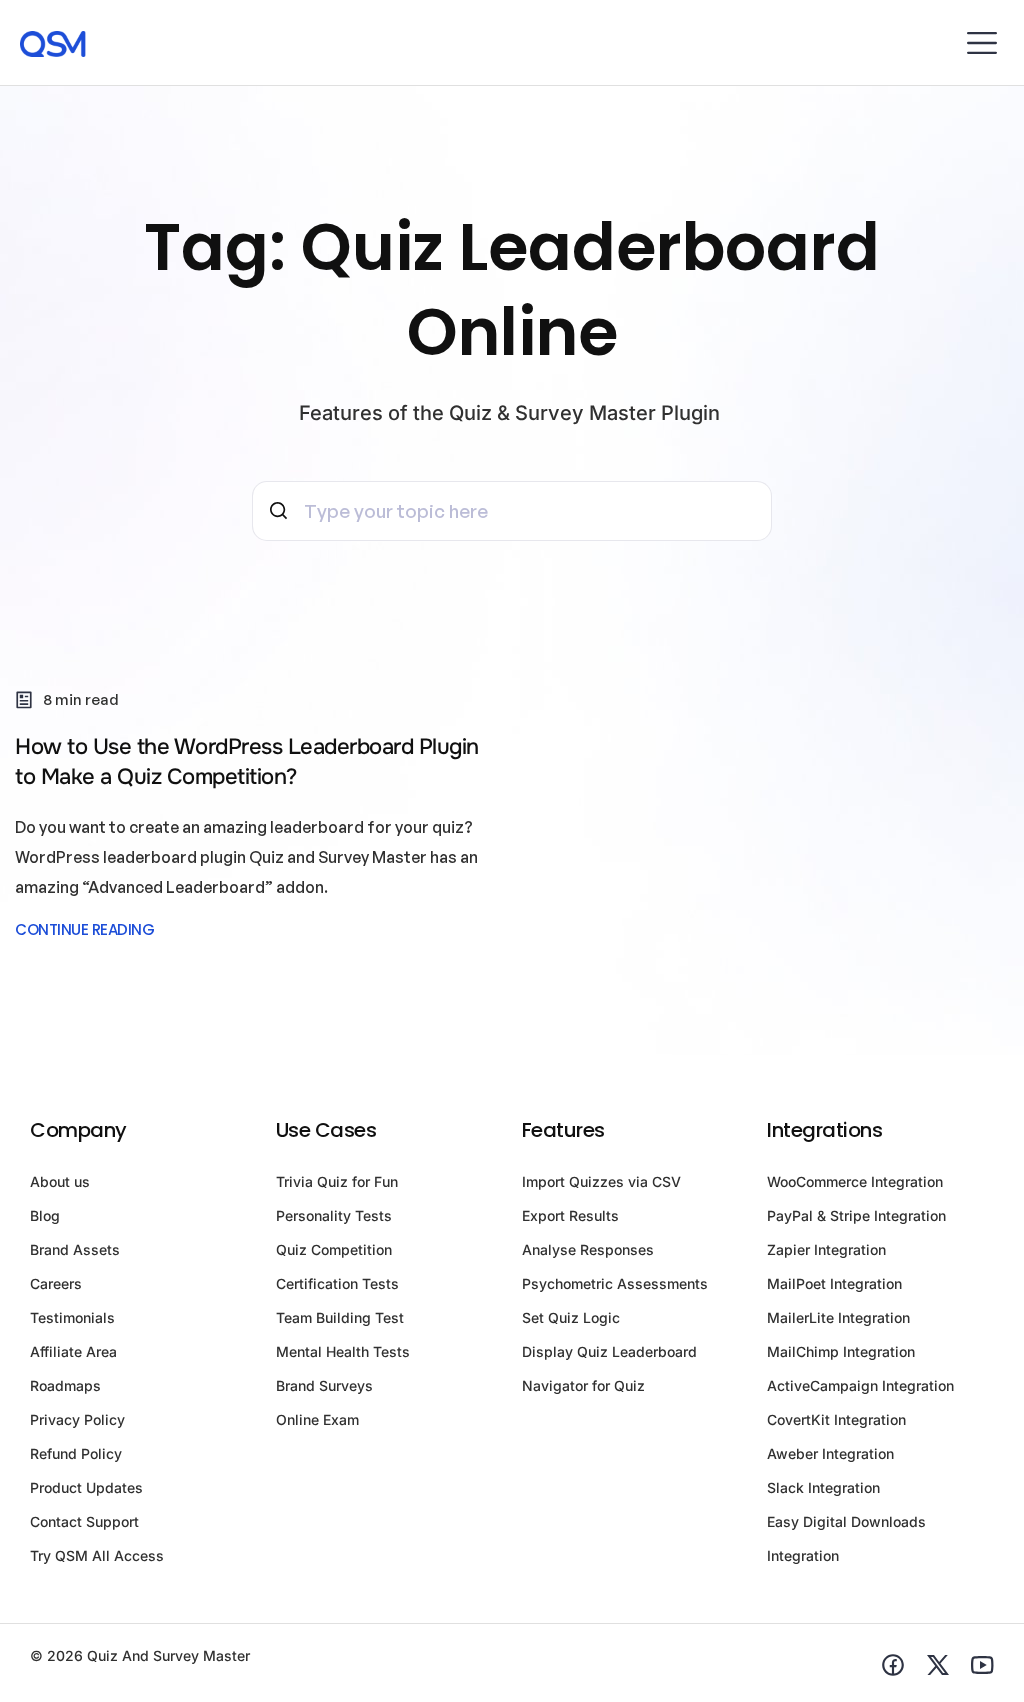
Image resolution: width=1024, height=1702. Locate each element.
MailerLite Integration (838, 1317)
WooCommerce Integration (855, 1181)
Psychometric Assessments (615, 1283)
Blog (45, 1215)
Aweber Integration (830, 1453)
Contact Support (84, 1521)
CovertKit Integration (836, 1419)
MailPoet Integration (834, 1283)
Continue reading (84, 929)
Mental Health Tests (343, 1351)
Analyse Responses (588, 1249)
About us (60, 1181)
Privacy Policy (77, 1419)
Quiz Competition (334, 1249)
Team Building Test (340, 1317)
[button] (981, 42)
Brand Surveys (324, 1385)
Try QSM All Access (97, 1555)
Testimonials (72, 1317)
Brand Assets (75, 1249)
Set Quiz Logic (571, 1317)
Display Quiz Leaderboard (609, 1351)
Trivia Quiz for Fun (337, 1181)
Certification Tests (337, 1283)
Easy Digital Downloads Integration (846, 1538)
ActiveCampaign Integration (860, 1385)
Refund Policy (76, 1453)
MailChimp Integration (841, 1351)
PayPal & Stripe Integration (856, 1215)
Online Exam (317, 1419)
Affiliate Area (73, 1351)
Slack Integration (823, 1487)
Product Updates (86, 1487)
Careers (56, 1283)
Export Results (570, 1215)
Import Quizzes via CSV (601, 1181)
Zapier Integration (826, 1249)
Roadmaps (65, 1385)
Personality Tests (334, 1215)
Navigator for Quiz (583, 1385)
